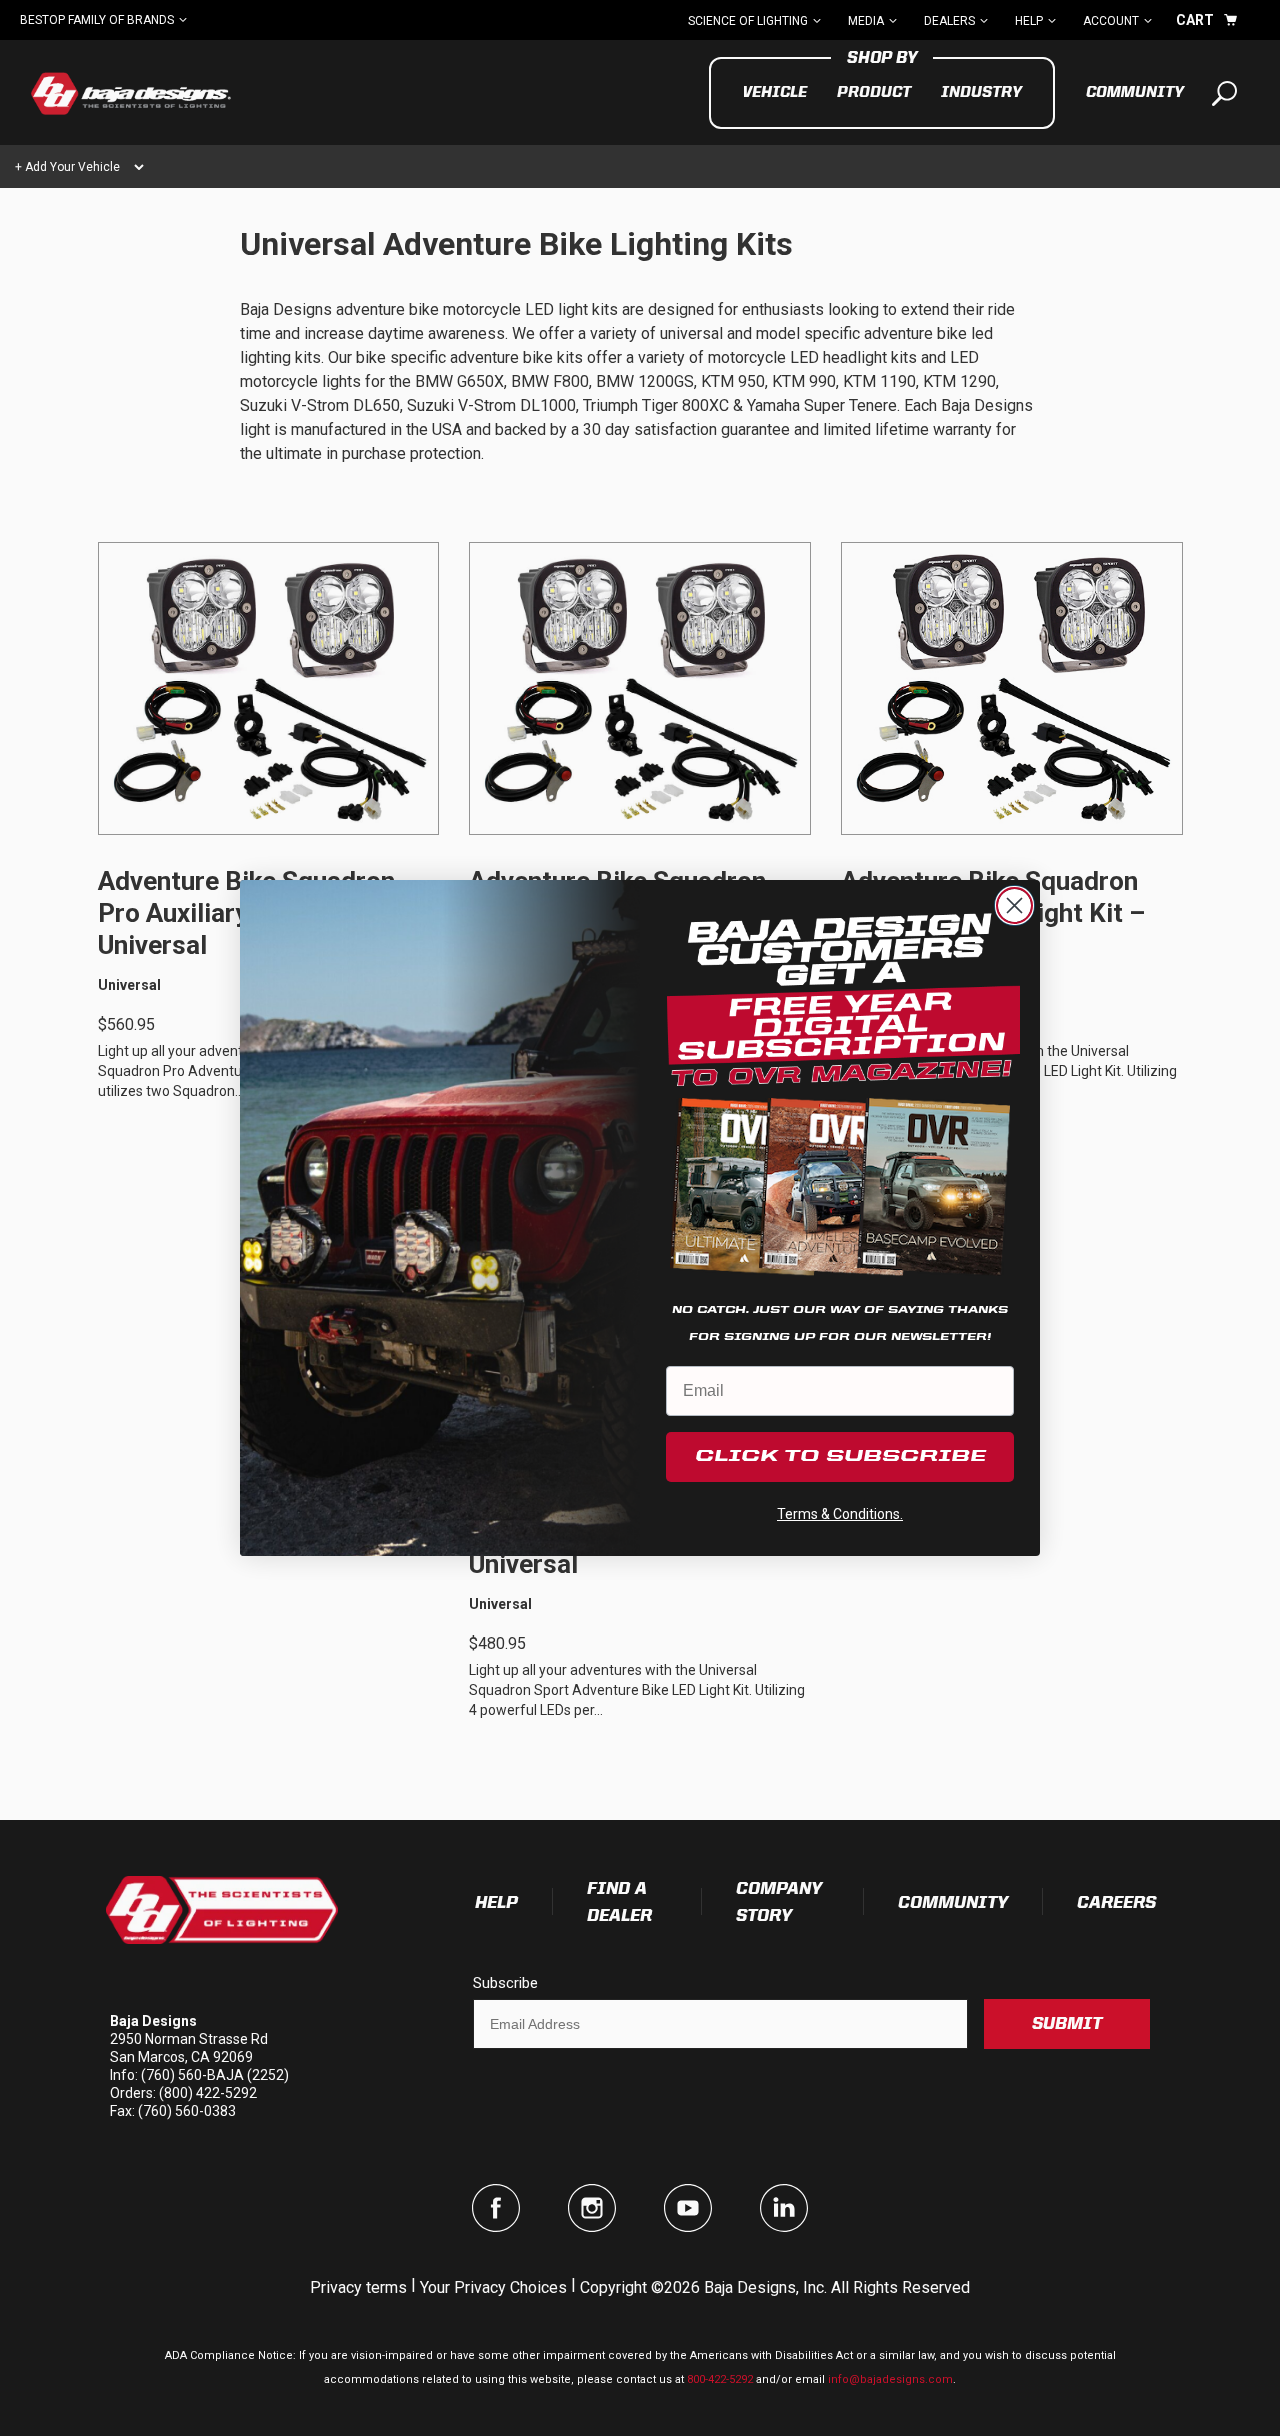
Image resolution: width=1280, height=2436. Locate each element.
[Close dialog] (1014, 905)
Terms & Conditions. (840, 1514)
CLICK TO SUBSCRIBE (840, 1457)
